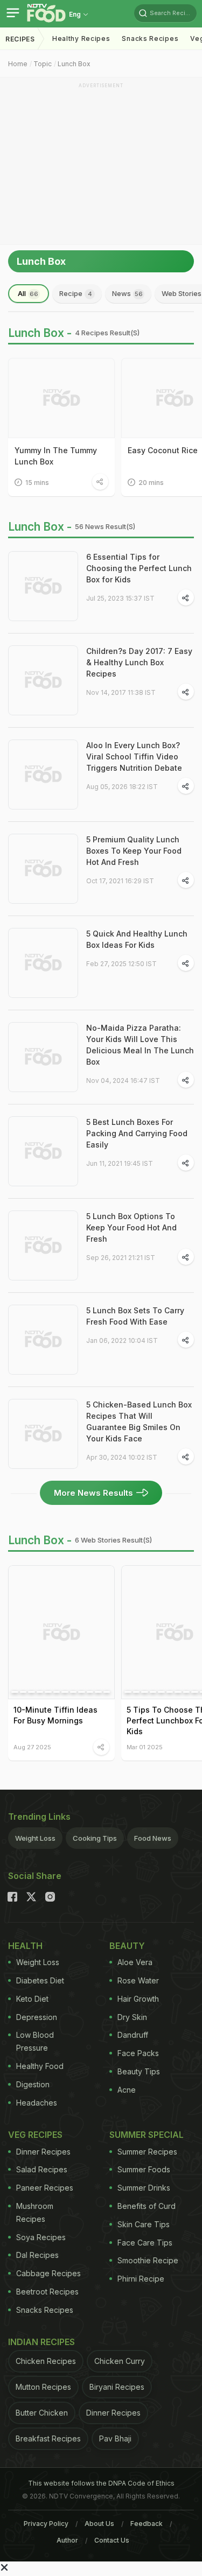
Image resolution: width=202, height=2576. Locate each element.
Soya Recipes (41, 2237)
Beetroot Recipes (47, 2292)
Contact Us (112, 2540)
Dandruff (133, 2035)
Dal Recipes (37, 2255)
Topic (43, 64)
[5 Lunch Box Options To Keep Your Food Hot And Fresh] (43, 1245)
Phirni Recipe (141, 2279)
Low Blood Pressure (35, 2041)
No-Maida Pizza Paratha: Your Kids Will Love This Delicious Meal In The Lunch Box (140, 1045)
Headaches (37, 2103)
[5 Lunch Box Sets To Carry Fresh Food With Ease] (43, 1340)
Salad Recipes (42, 2169)
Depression (37, 2017)
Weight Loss (35, 1838)
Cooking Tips (95, 1838)
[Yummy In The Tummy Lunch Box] (61, 398)
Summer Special (147, 2135)
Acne (127, 2090)
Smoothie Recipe (148, 2260)
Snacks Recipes (150, 38)
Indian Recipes (41, 2342)
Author (67, 2540)
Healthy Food (40, 2066)
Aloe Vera (135, 1962)
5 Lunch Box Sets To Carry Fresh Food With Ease (135, 1316)
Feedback (147, 2524)
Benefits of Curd (147, 2206)
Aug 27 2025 (32, 1747)
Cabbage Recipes (48, 2273)
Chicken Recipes (46, 2361)
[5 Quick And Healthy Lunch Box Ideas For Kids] (43, 963)
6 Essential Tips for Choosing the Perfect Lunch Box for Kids (139, 568)
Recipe (76, 293)
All (28, 293)
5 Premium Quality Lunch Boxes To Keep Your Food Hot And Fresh (134, 851)
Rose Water (138, 1980)
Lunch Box (74, 64)
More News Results (93, 1493)
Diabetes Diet (40, 1980)
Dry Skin (132, 2017)
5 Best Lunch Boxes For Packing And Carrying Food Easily (137, 1133)
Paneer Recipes (45, 2188)
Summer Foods (144, 2169)
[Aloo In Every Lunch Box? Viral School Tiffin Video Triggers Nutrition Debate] (43, 775)
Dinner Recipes (43, 2152)
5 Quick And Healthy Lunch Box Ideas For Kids (137, 939)
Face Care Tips (145, 2243)
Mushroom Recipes (35, 2212)
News (127, 293)
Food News (153, 1838)
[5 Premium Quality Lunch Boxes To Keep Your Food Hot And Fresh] (43, 869)
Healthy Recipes (81, 38)
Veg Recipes (35, 2135)
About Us (99, 2524)
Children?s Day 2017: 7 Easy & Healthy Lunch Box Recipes (139, 662)
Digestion (33, 2084)
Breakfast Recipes (48, 2438)
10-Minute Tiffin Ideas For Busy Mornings (55, 1715)
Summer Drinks (144, 2188)
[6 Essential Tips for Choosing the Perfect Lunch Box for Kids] (43, 586)
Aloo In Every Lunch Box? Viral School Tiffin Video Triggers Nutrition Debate (134, 756)
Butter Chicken (42, 2413)
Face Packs (138, 2053)
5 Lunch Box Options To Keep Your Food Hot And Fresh (131, 1227)
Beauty (127, 1946)
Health (25, 1946)
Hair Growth (138, 1999)
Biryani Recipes (117, 2387)
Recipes (20, 39)
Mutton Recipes (43, 2387)
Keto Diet (32, 1999)
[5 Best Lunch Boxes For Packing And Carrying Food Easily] (43, 1151)
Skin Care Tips (144, 2224)
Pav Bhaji (115, 2438)
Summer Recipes (147, 2152)
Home (18, 64)
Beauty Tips (139, 2071)
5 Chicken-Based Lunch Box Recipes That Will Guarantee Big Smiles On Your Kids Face (139, 1421)
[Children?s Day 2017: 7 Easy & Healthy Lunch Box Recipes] (43, 680)
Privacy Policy (46, 2524)
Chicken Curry (120, 2361)
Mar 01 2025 (145, 1747)
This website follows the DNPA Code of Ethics (101, 2483)
